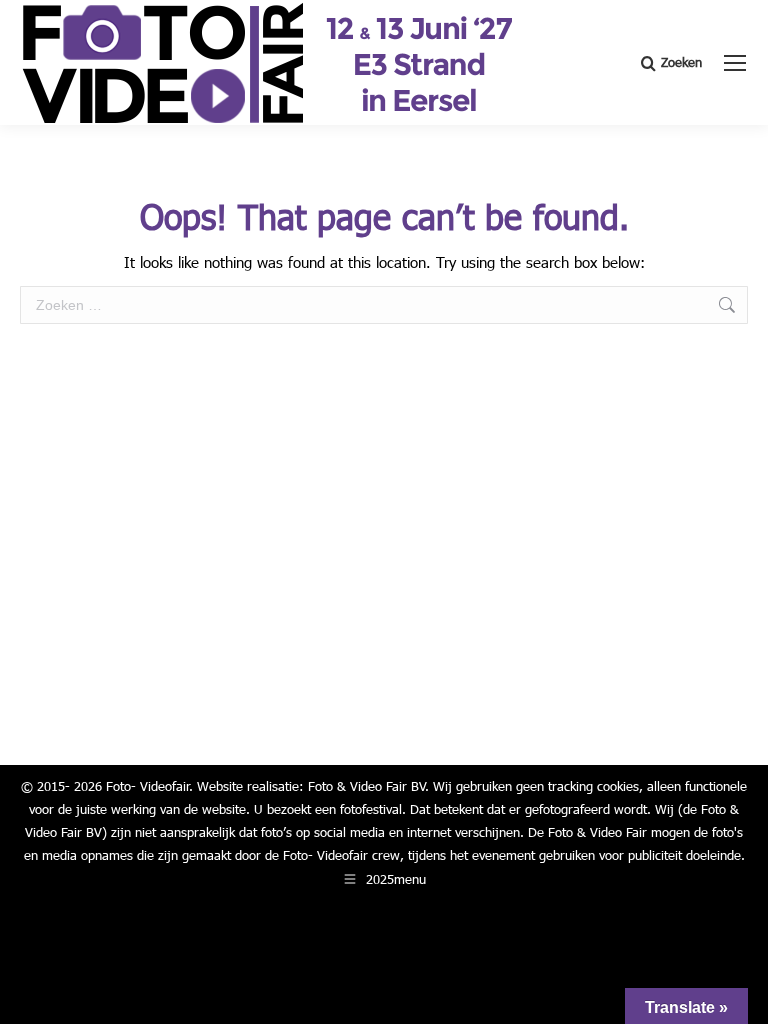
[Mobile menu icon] (735, 63)
